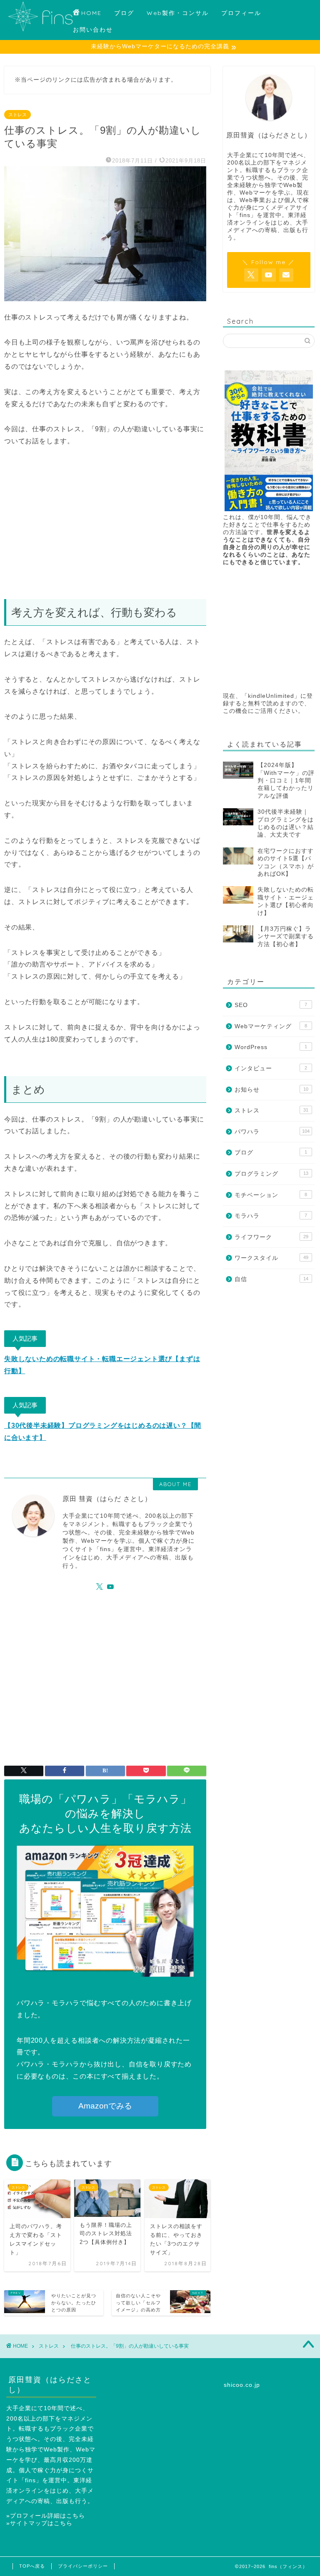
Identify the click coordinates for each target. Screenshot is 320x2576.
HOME (91, 13)
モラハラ (271, 1216)
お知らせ (271, 1090)
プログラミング (271, 1174)
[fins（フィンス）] (40, 30)
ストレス (17, 115)
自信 (271, 1279)
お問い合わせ (93, 30)
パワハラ (272, 1132)
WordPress (271, 1047)
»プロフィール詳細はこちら (46, 2516)
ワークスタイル (271, 1258)
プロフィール (241, 13)
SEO (271, 1005)
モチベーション (271, 1195)
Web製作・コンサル (178, 13)
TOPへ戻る (32, 2566)
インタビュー (271, 1068)
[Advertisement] (105, 523)
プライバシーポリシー (83, 2566)
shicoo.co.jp (242, 2385)
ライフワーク (271, 1237)
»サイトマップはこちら (39, 2523)
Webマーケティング (271, 1026)
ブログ (124, 13)
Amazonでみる (105, 2106)
